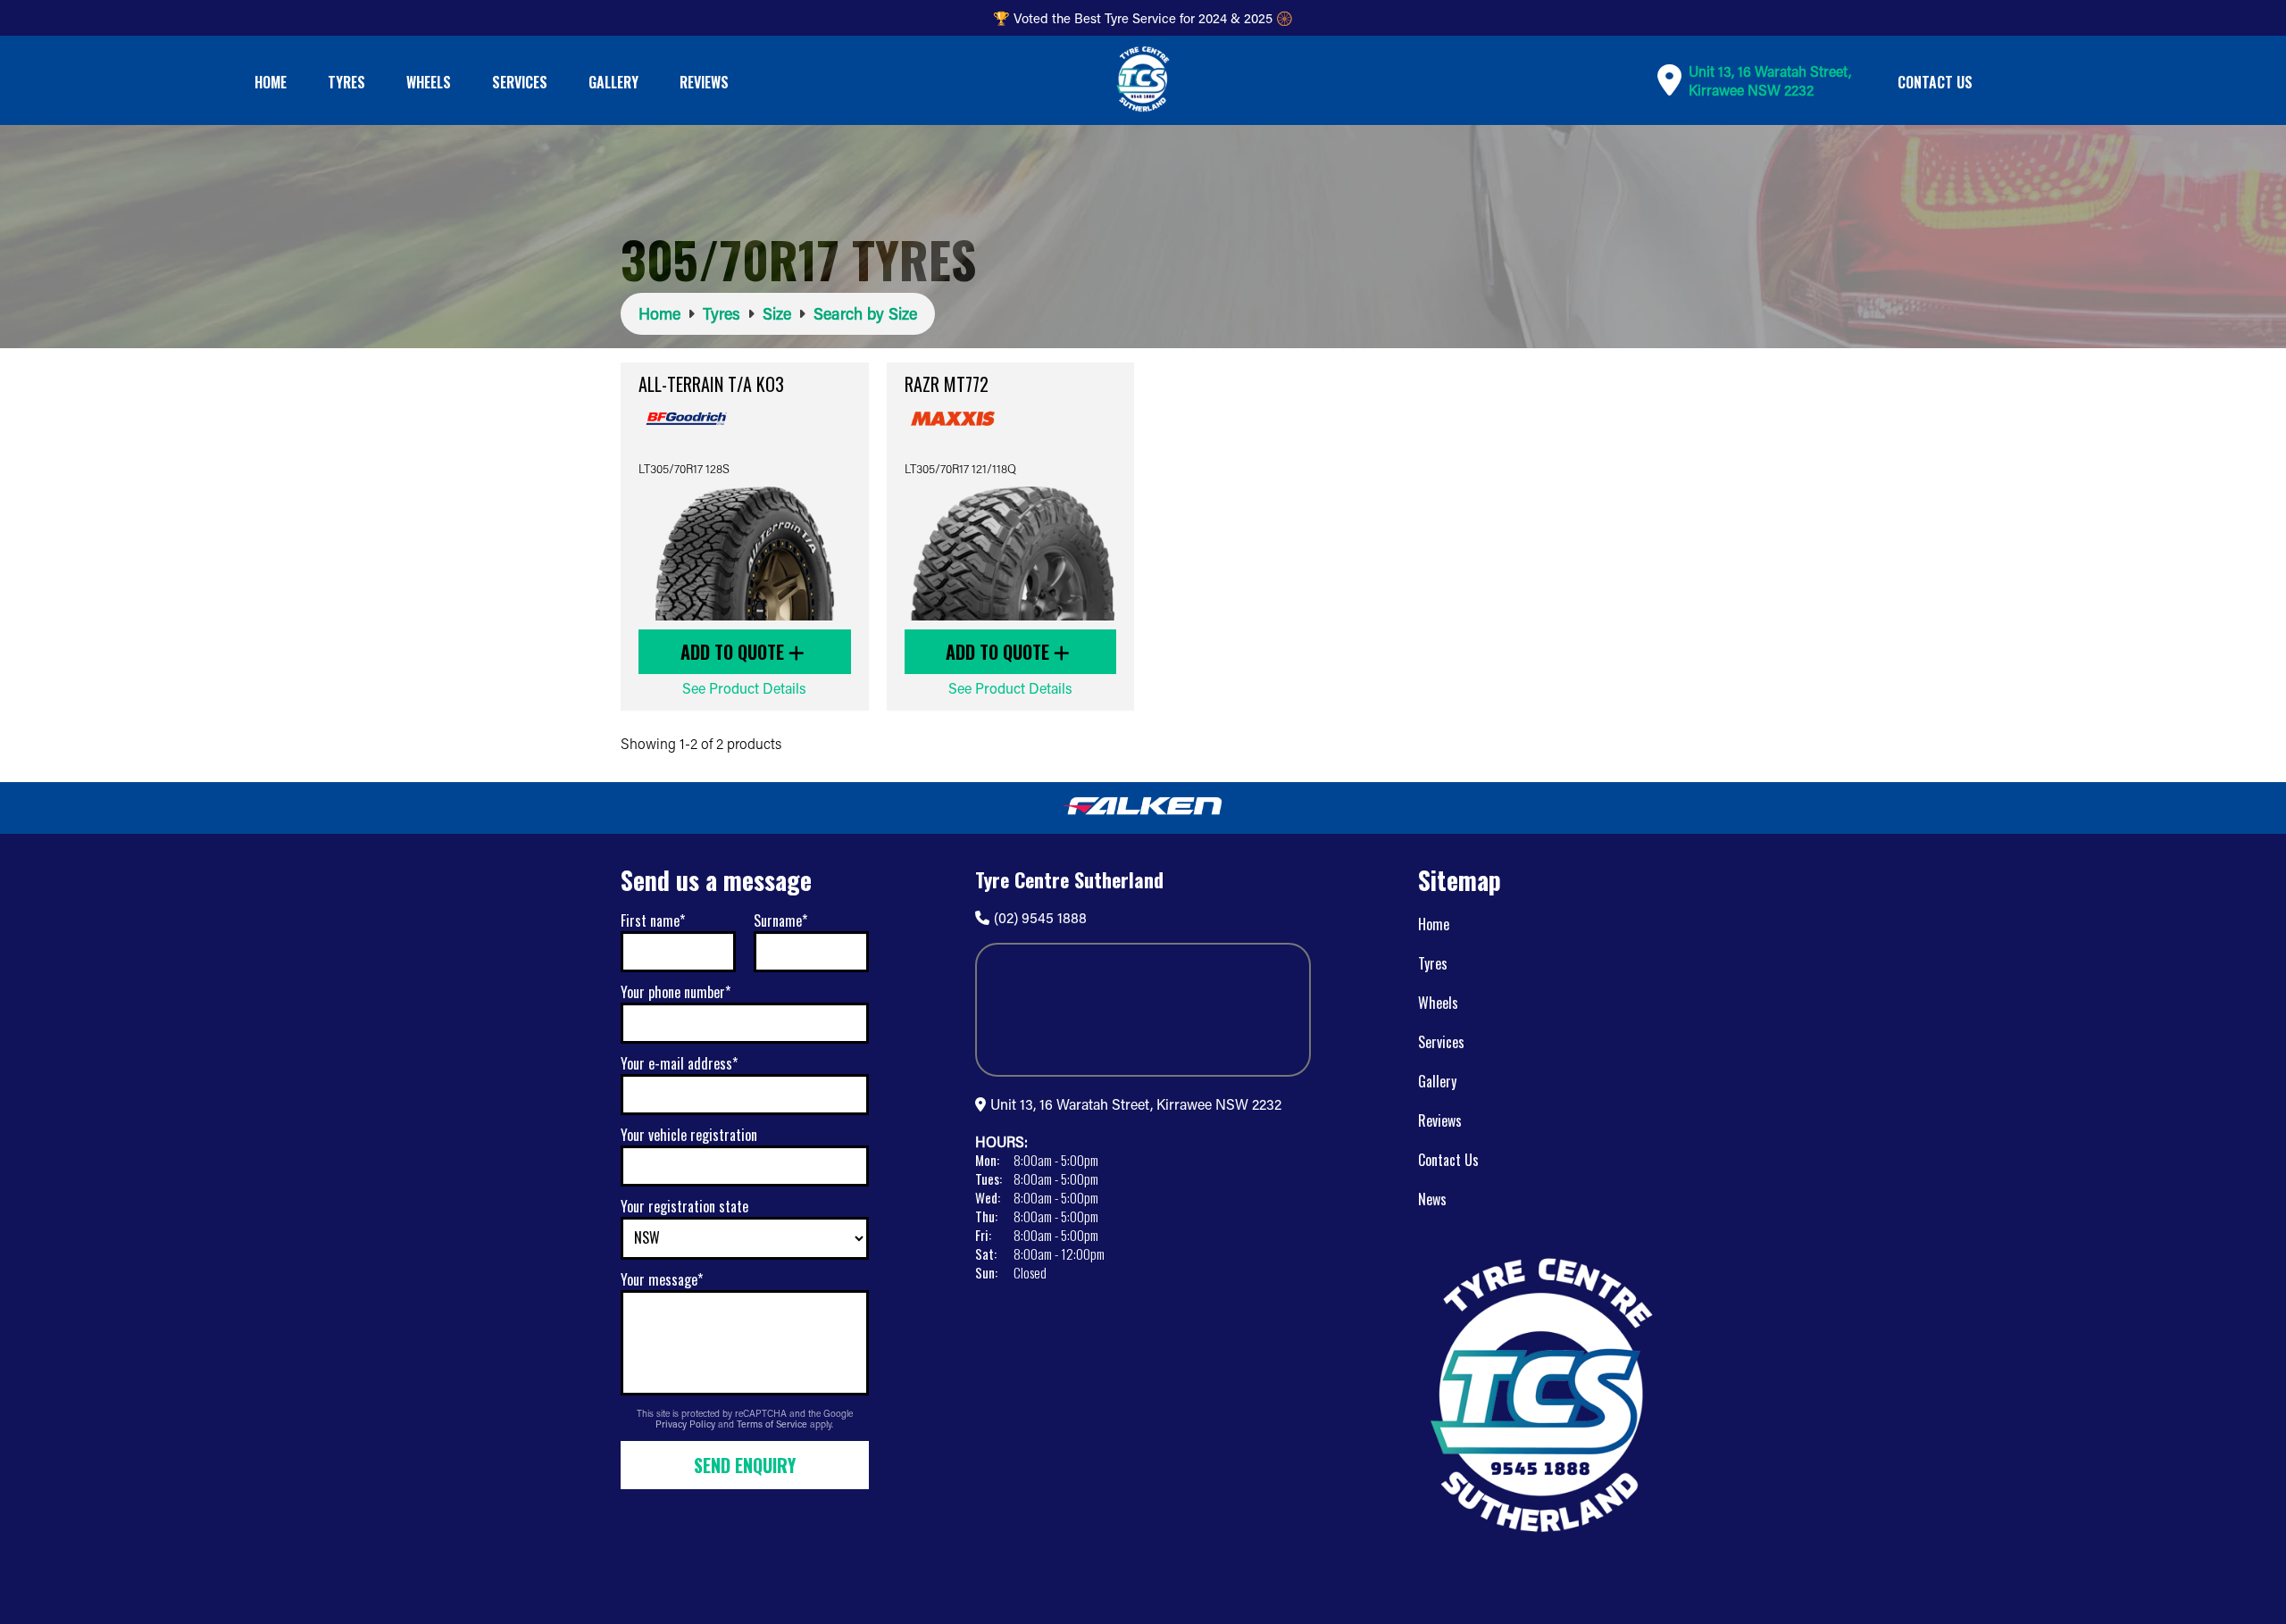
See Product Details (744, 688)
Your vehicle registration (689, 1135)
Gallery (613, 82)
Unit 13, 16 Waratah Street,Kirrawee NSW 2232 (1770, 80)
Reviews (704, 82)
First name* (653, 920)
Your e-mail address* (679, 1063)
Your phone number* (676, 992)
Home (271, 82)
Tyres (346, 82)
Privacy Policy (687, 1424)
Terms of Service (773, 1424)
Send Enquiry (745, 1465)
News (1432, 1199)
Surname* (780, 920)
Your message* (662, 1279)
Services (520, 82)
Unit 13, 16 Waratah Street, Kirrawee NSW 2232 (1136, 1104)
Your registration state (684, 1206)
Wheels (429, 82)
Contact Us (1935, 82)
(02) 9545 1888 (1040, 917)
